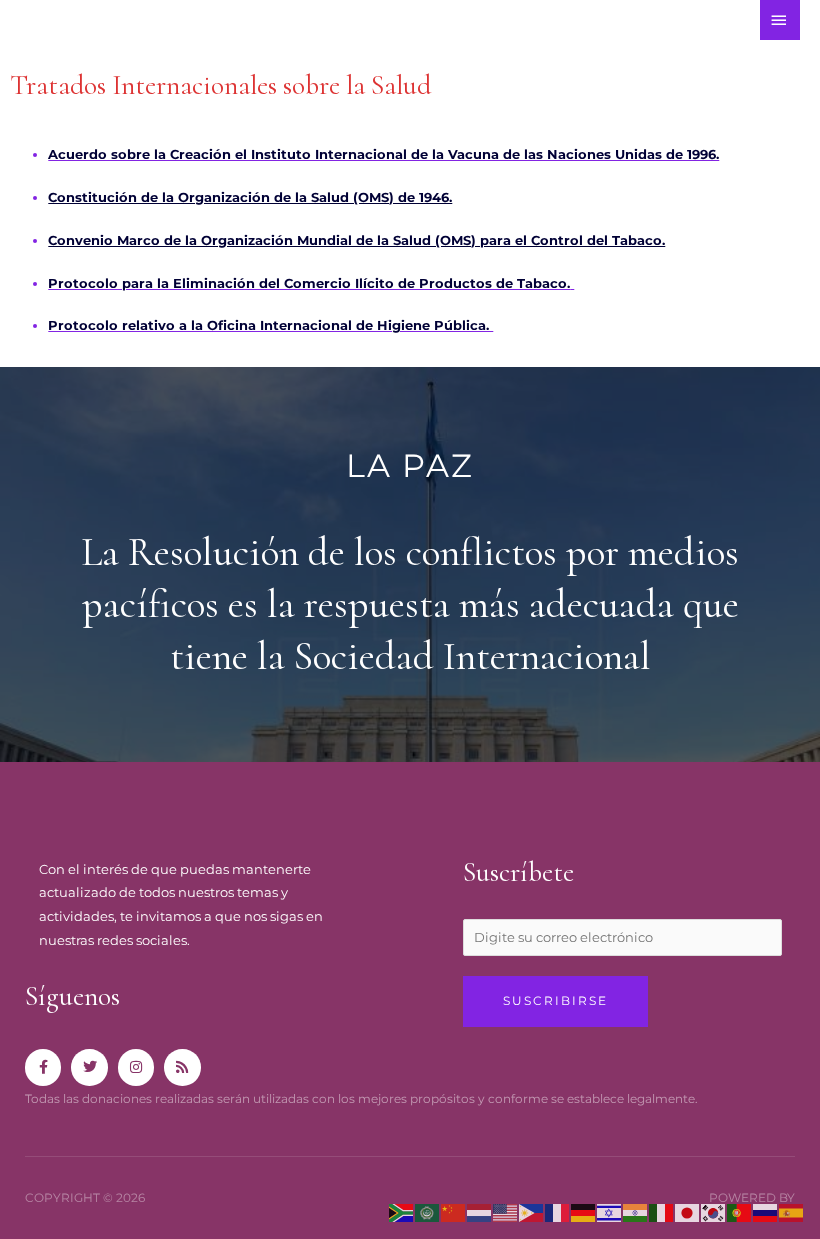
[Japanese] (688, 1211)
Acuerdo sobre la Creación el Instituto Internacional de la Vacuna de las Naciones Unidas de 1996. (383, 154)
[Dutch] (480, 1211)
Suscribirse (555, 1001)
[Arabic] (428, 1211)
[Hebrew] (610, 1211)
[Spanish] (792, 1211)
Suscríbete (518, 872)
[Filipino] (532, 1211)
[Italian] (662, 1211)
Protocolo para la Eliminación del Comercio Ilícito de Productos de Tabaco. (309, 283)
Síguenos (72, 996)
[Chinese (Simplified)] (454, 1211)
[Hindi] (636, 1211)
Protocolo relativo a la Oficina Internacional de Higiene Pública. (270, 325)
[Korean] (714, 1211)
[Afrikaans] (402, 1211)
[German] (584, 1211)
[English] (506, 1211)
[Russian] (766, 1211)
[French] (558, 1211)
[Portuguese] (740, 1211)
